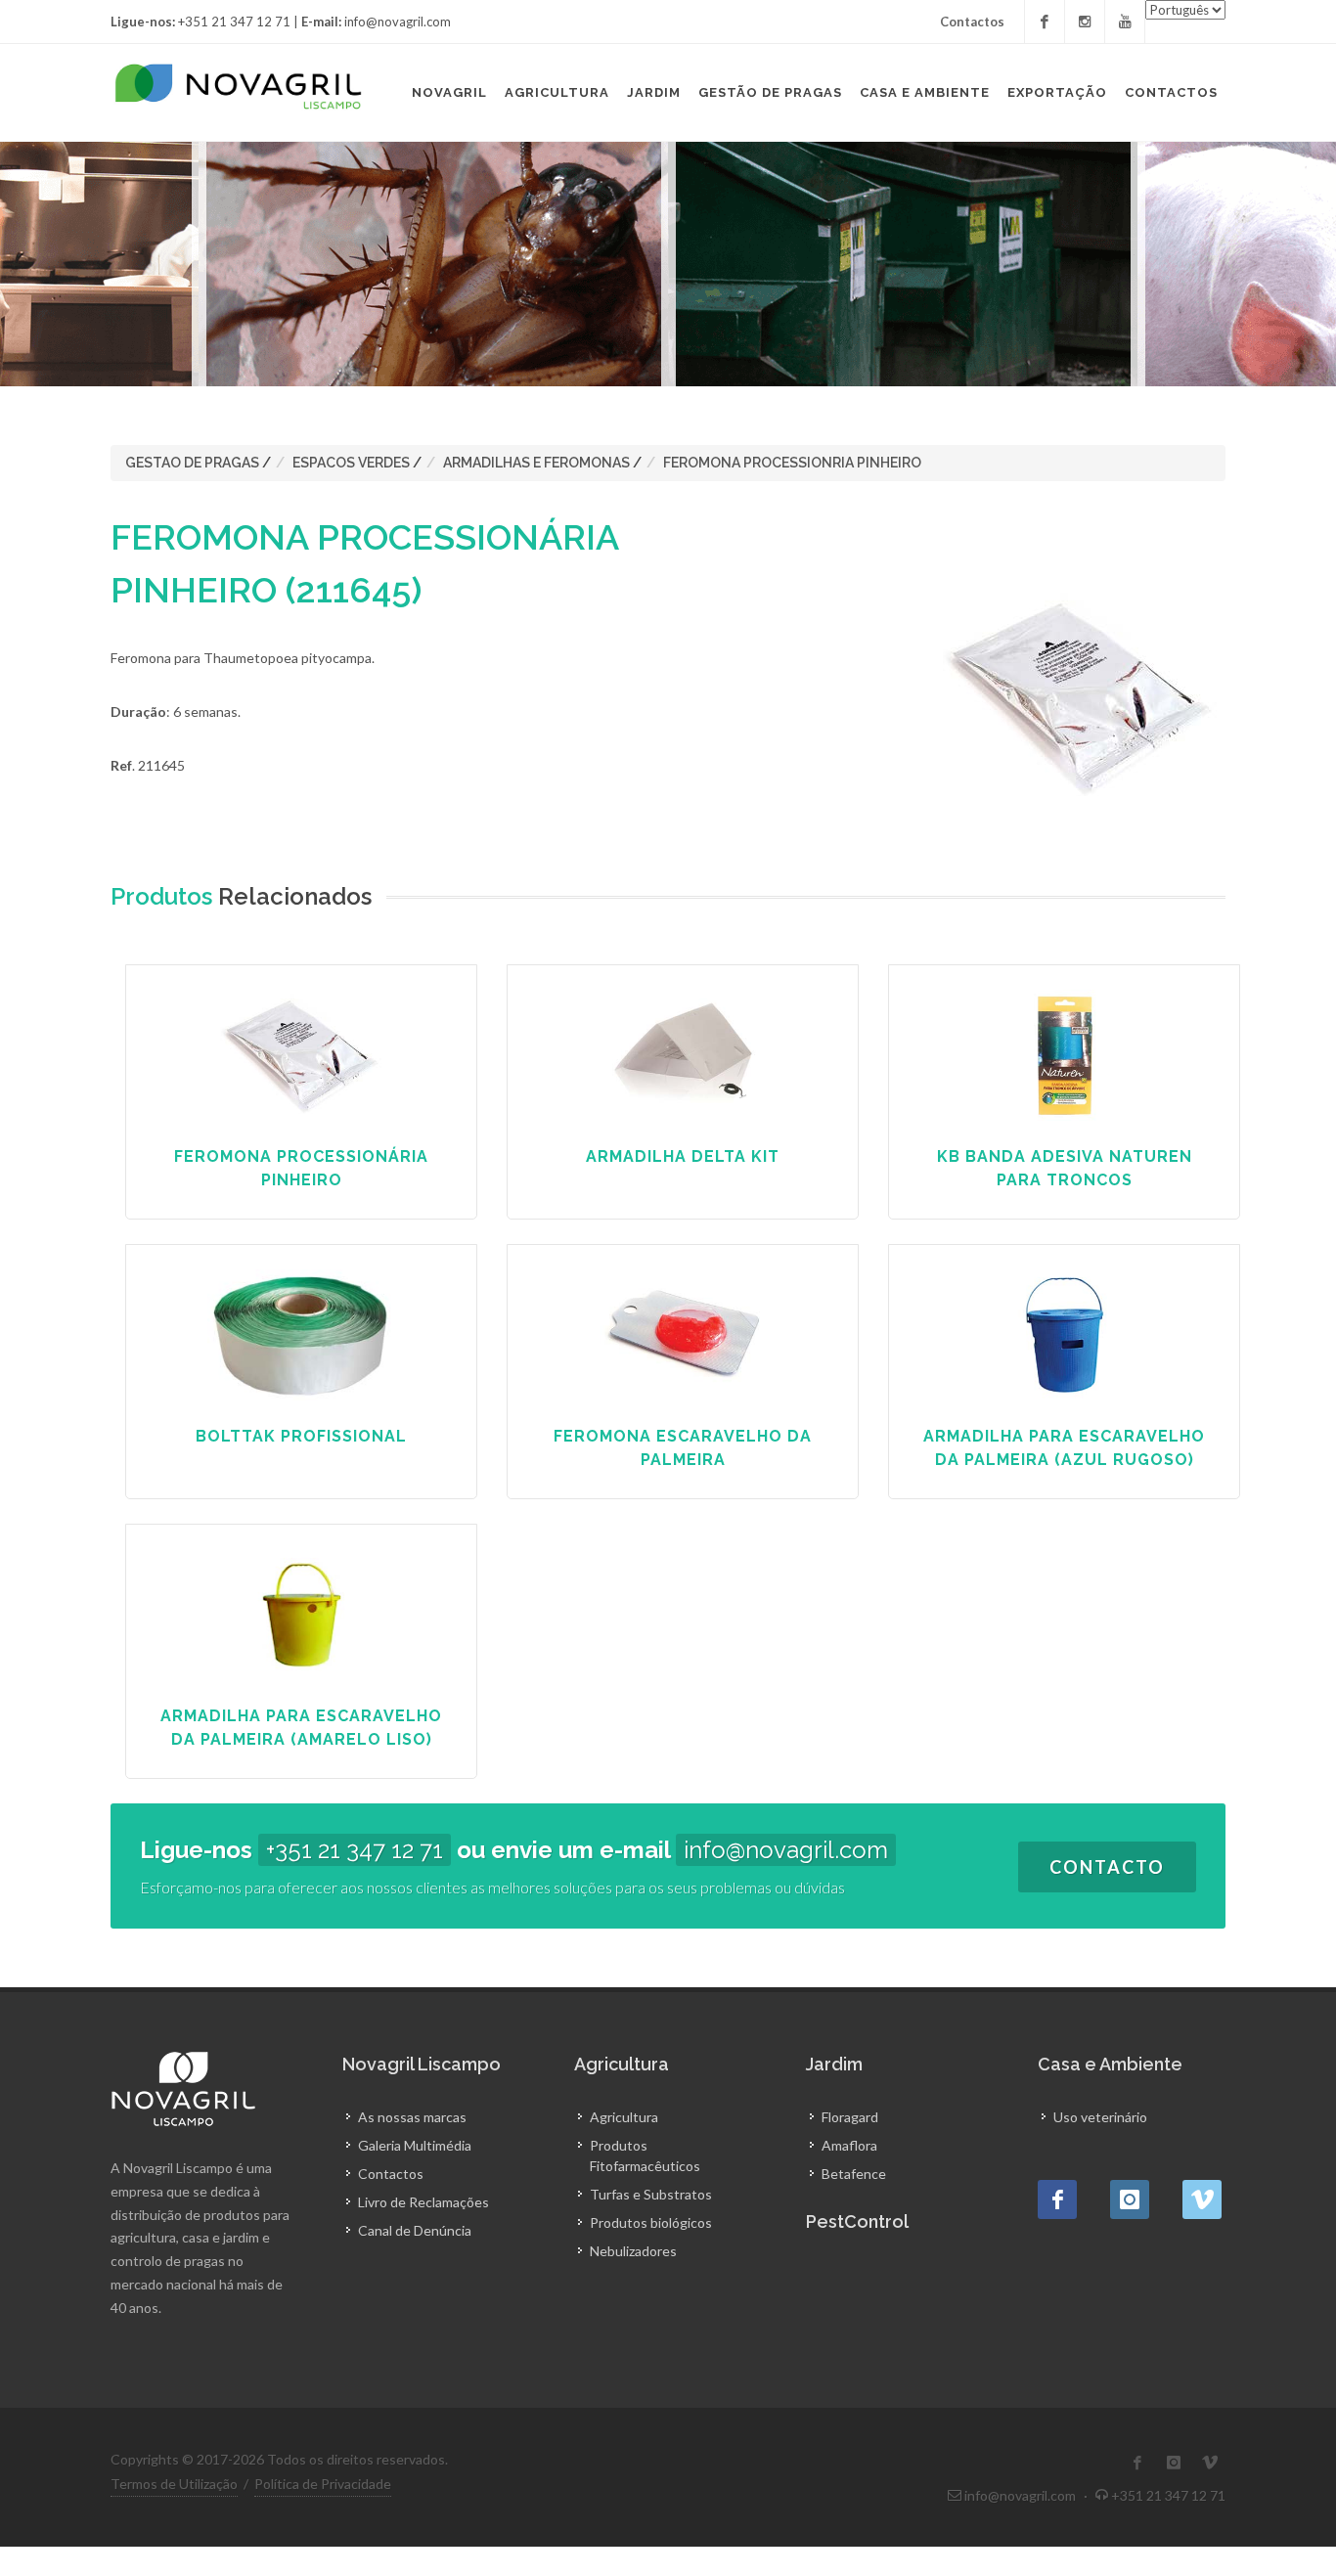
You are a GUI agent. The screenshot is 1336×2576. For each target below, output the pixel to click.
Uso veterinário (1100, 2117)
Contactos (972, 22)
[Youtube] (1125, 22)
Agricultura (624, 2117)
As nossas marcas (412, 2117)
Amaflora (849, 2145)
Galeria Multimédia (415, 2145)
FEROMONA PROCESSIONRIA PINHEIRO (792, 463)
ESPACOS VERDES (351, 463)
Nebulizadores (633, 2251)
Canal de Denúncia (415, 2230)
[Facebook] (1045, 22)
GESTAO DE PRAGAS (192, 463)
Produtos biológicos (651, 2222)
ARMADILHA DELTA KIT (683, 1156)
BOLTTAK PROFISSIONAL (301, 1436)
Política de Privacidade (323, 2484)
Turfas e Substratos (651, 2194)
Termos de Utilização (174, 2484)
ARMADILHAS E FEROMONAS (536, 463)
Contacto (1107, 1867)
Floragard (850, 2117)
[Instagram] (1085, 22)
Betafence (854, 2174)
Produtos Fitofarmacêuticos (645, 2155)
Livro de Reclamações (423, 2202)
